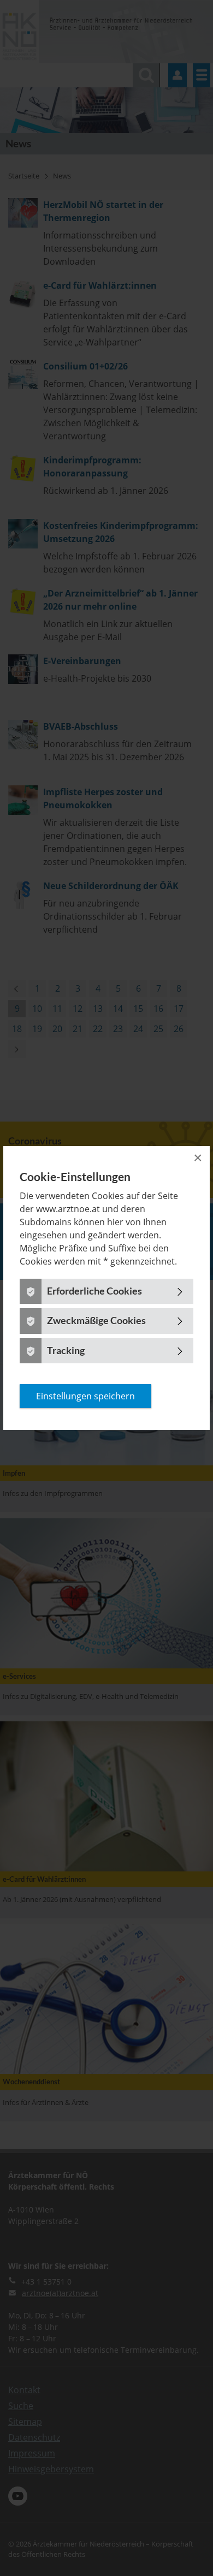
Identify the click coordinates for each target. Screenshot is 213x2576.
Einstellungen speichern (85, 1396)
